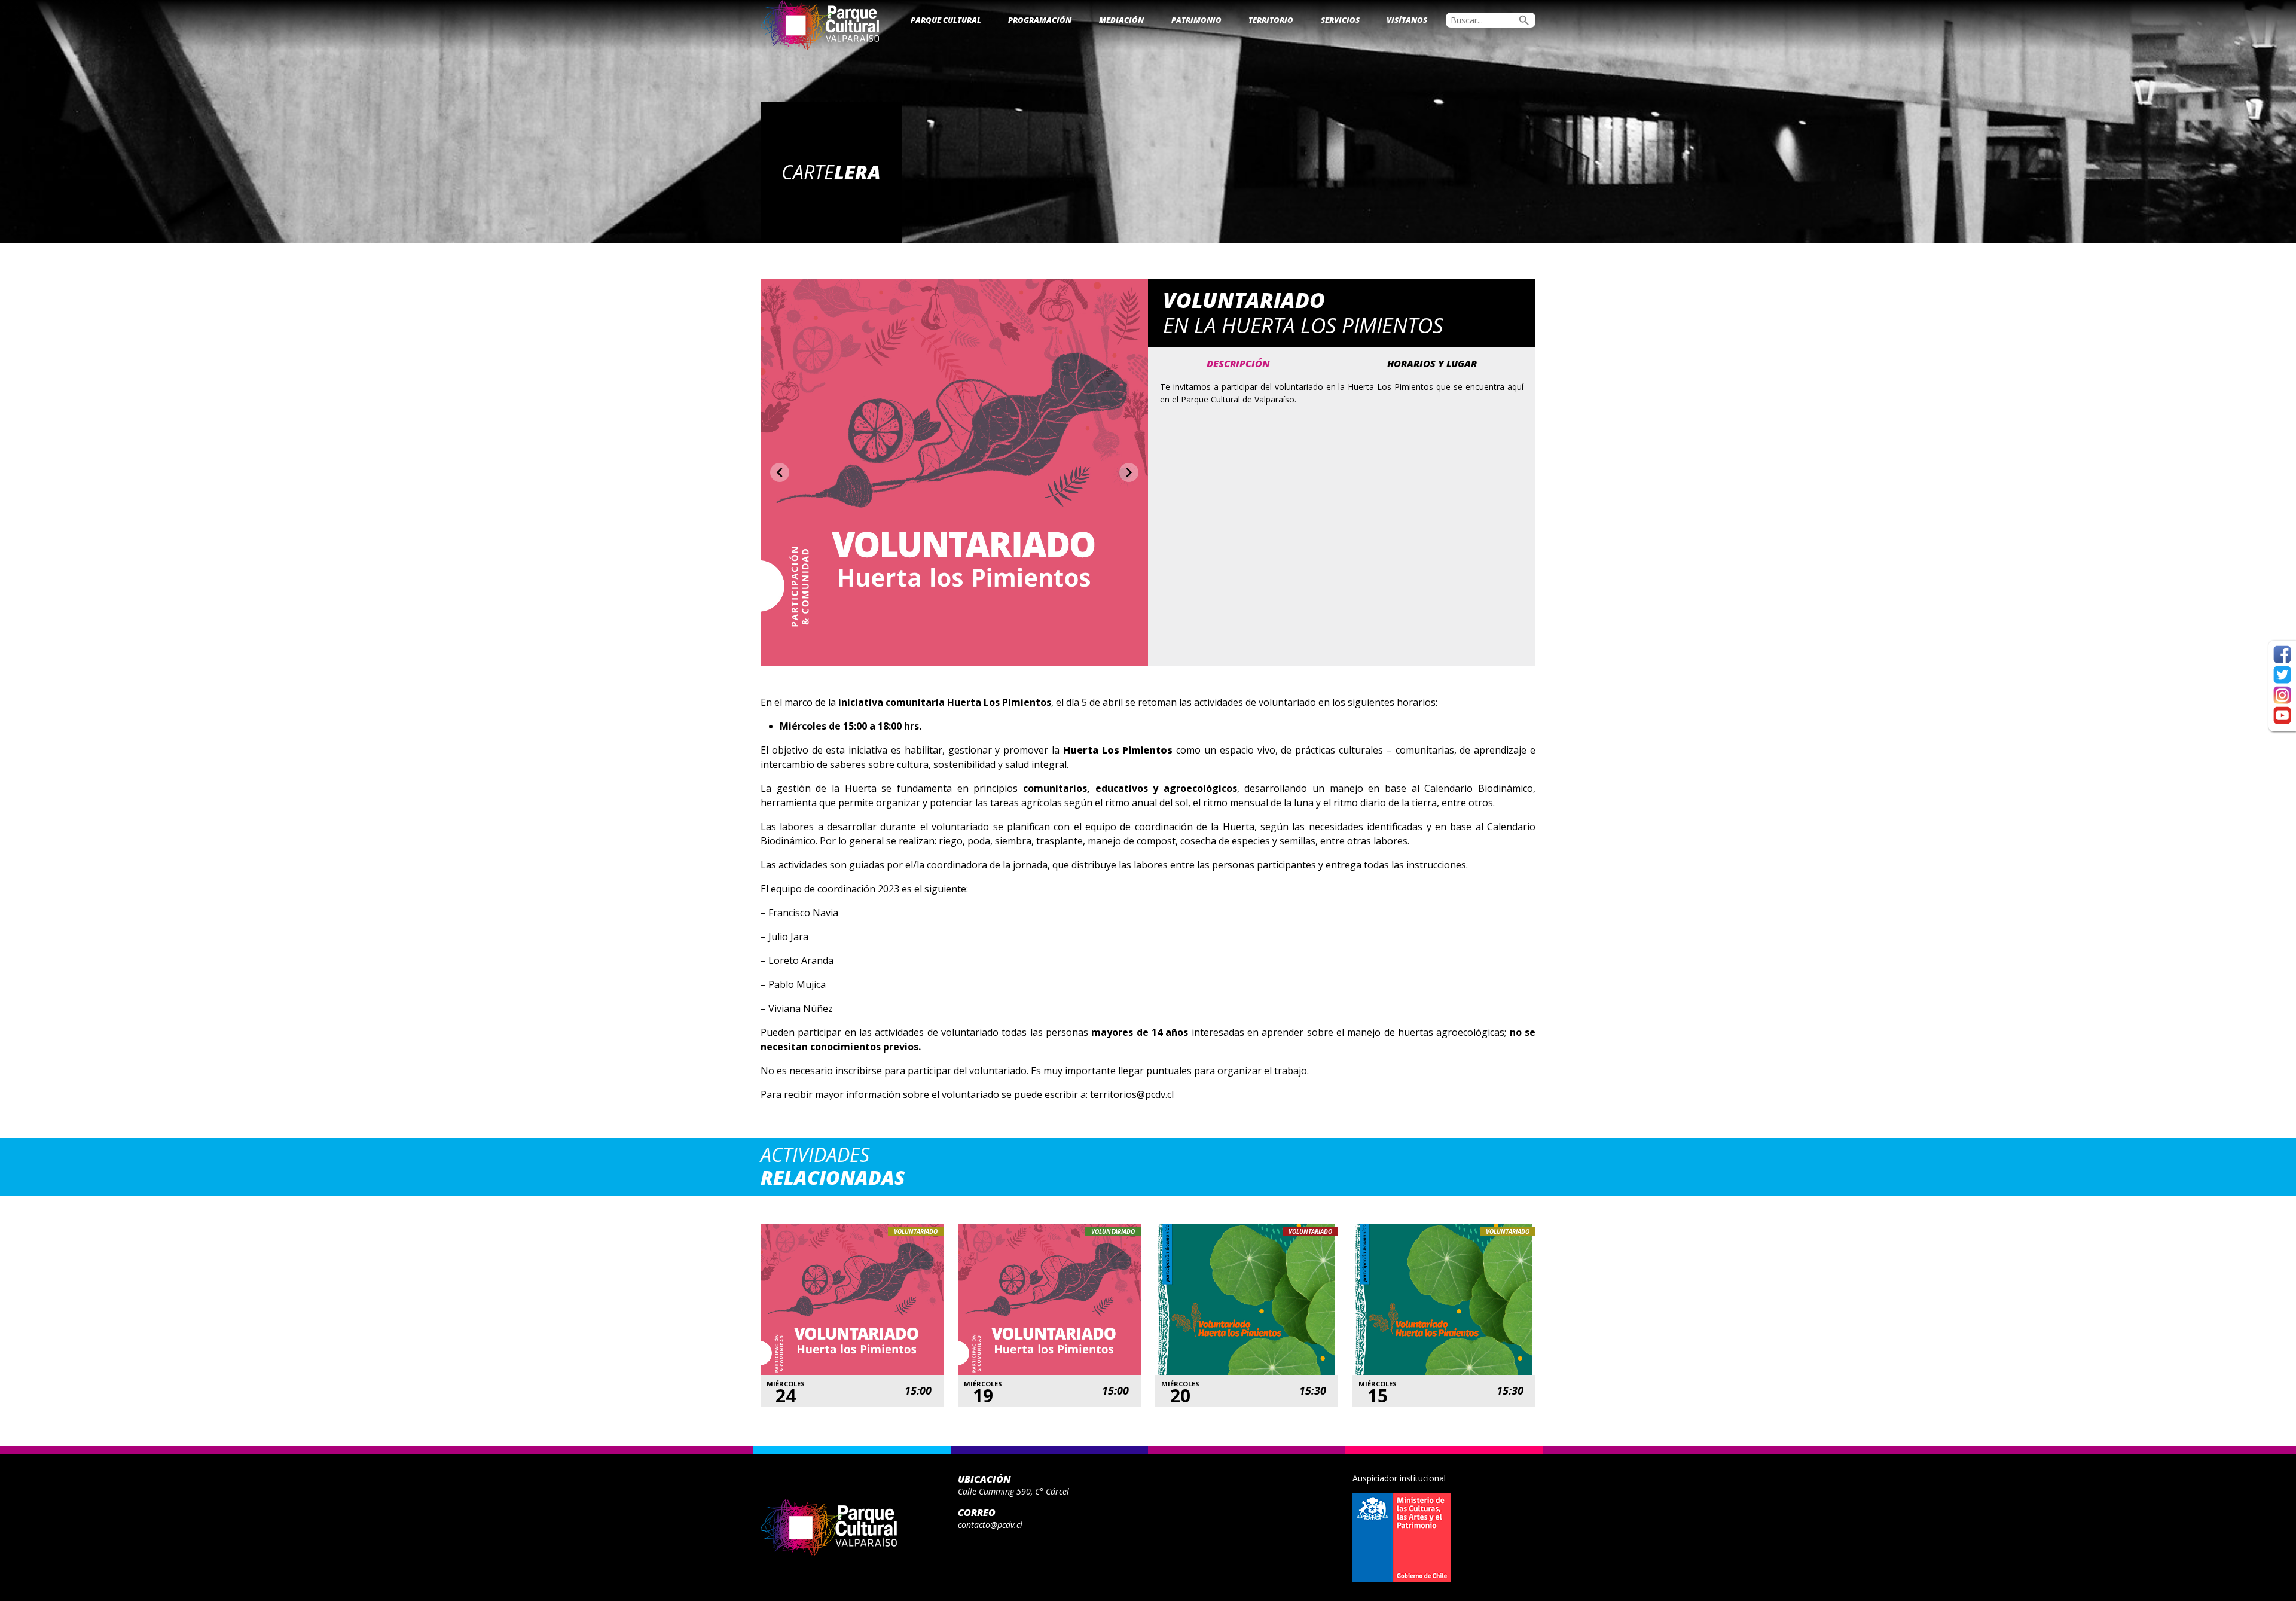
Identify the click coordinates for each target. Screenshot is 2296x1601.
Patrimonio (1196, 20)
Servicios (1340, 20)
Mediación (1121, 20)
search (1524, 20)
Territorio (1271, 20)
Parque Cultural (946, 20)
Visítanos (1407, 20)
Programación (1040, 20)
